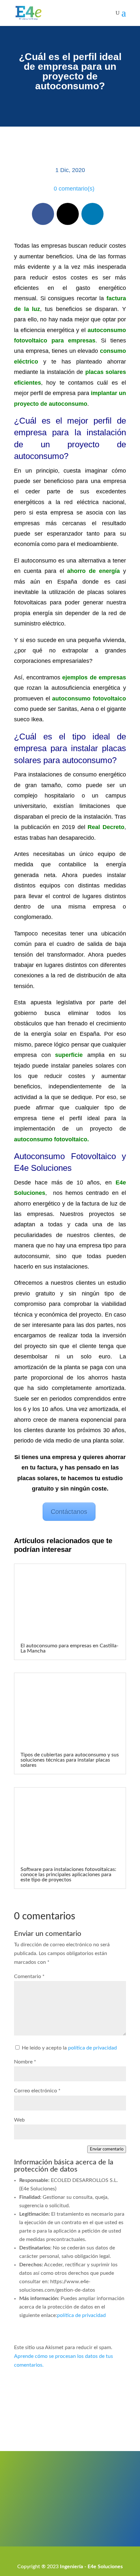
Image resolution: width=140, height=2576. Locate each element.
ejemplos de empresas (93, 677)
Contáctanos (69, 1512)
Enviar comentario (107, 2149)
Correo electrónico (37, 2091)
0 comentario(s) (74, 189)
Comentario (29, 1976)
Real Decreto (106, 827)
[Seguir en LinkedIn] (92, 214)
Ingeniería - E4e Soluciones (91, 2567)
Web (19, 2120)
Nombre (25, 2062)
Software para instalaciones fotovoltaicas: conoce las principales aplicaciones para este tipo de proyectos (68, 1875)
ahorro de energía (93, 571)
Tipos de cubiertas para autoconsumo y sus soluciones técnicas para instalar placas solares (70, 1760)
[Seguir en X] (68, 214)
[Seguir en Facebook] (43, 214)
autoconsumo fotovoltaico (89, 699)
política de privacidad (92, 2048)
